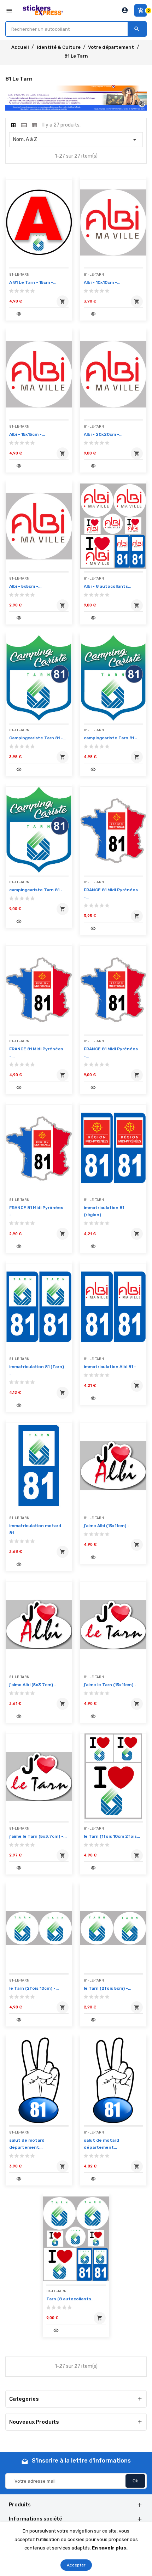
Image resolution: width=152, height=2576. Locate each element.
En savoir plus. (110, 2548)
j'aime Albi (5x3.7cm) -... (34, 1685)
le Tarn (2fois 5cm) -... (107, 1988)
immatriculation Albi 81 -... (112, 1367)
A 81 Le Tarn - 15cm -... (33, 282)
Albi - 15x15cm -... (27, 434)
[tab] (13, 125)
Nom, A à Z (76, 140)
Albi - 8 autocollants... (107, 586)
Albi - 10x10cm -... (102, 282)
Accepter (76, 2565)
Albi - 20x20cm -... (103, 434)
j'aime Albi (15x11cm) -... (108, 1526)
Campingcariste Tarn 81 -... (38, 738)
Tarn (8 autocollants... (70, 2299)
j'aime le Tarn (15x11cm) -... (112, 1685)
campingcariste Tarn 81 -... (112, 738)
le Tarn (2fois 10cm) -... (34, 1988)
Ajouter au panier (61, 303)
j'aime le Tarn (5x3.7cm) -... (38, 1836)
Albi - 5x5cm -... (25, 586)
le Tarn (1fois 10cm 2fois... (112, 1836)
